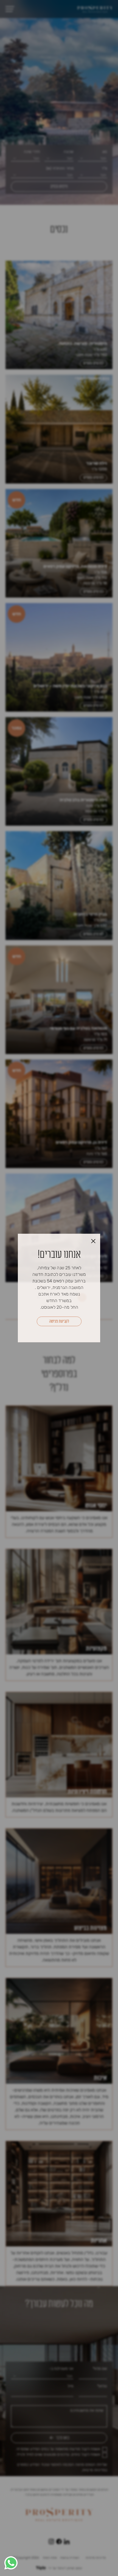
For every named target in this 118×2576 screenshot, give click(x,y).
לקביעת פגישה (59, 1321)
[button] (11, 2563)
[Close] (93, 1241)
